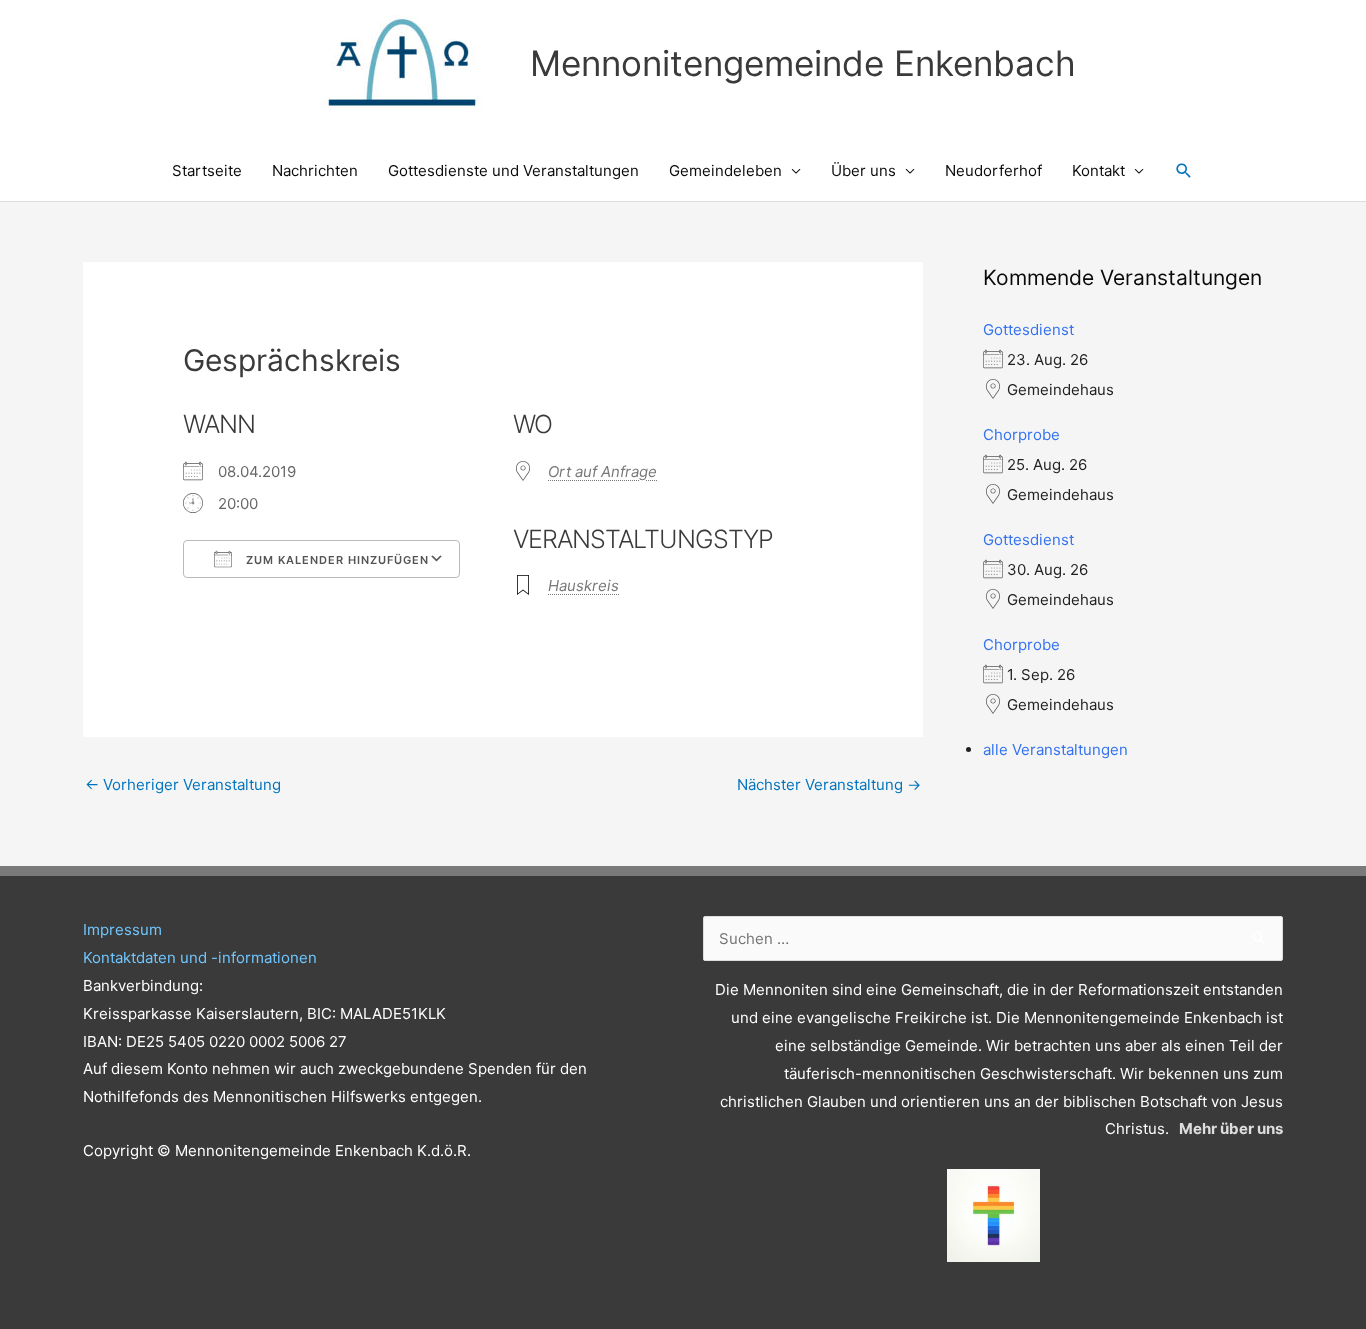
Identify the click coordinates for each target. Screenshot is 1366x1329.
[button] (1184, 171)
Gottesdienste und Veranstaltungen (513, 170)
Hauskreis (583, 585)
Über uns (863, 170)
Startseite (207, 170)
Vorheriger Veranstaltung (183, 784)
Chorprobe (1021, 434)
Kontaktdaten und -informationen (200, 957)
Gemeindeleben (725, 170)
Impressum (122, 929)
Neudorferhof (993, 170)
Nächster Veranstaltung (829, 784)
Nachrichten (315, 170)
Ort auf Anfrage (602, 471)
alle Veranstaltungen (1055, 749)
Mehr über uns (1231, 1128)
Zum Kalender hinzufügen (335, 560)
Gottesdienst (1028, 329)
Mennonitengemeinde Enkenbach (803, 63)
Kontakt (1098, 170)
